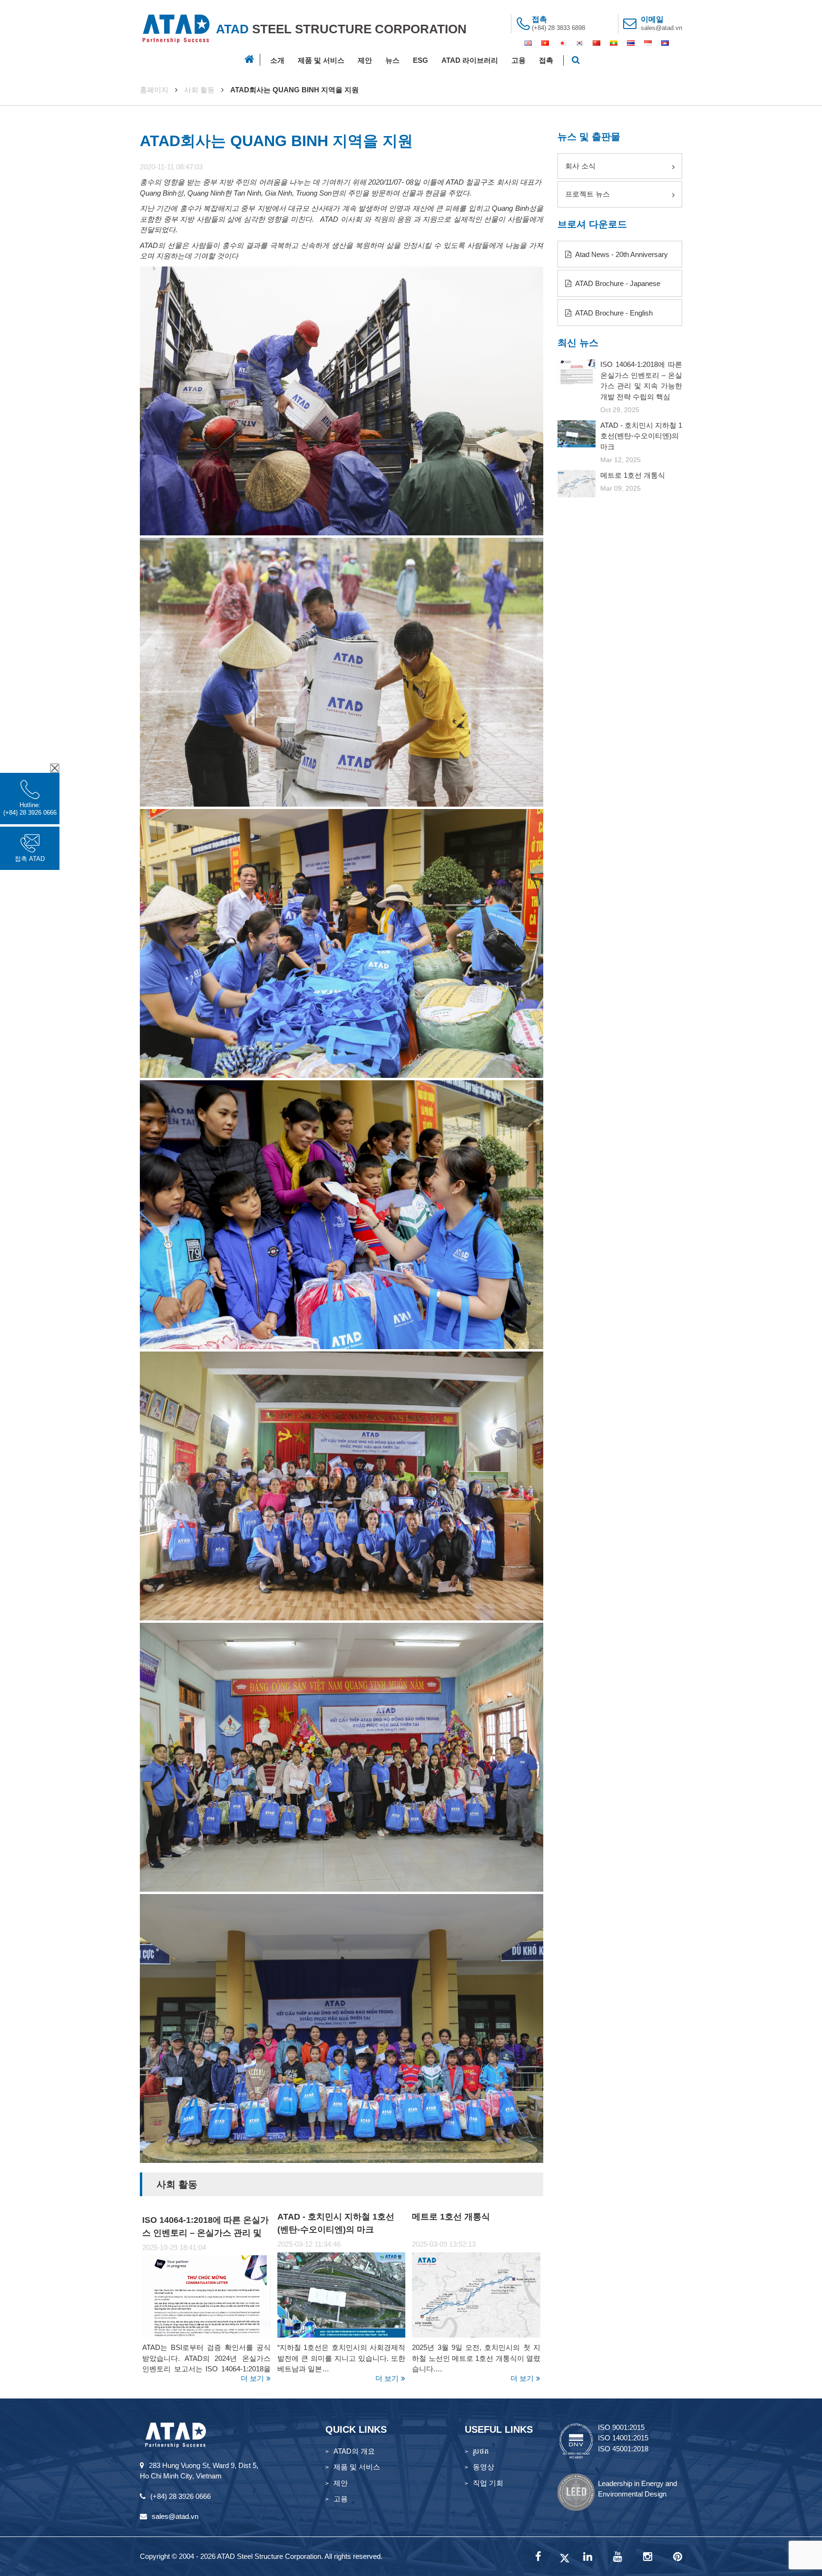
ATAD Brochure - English (613, 313)
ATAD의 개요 (354, 2451)
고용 (519, 60)
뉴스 (392, 60)
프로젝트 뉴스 (587, 194)
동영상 (484, 2467)
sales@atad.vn (661, 28)
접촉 (546, 60)
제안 (365, 60)
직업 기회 (488, 2483)
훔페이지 (154, 90)
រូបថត (481, 2451)
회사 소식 (580, 166)
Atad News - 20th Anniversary (621, 254)
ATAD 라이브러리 (470, 60)
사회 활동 (199, 90)
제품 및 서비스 (321, 60)
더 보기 (252, 2378)
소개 (277, 60)
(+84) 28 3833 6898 (558, 28)
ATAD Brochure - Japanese (617, 283)
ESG (421, 60)
